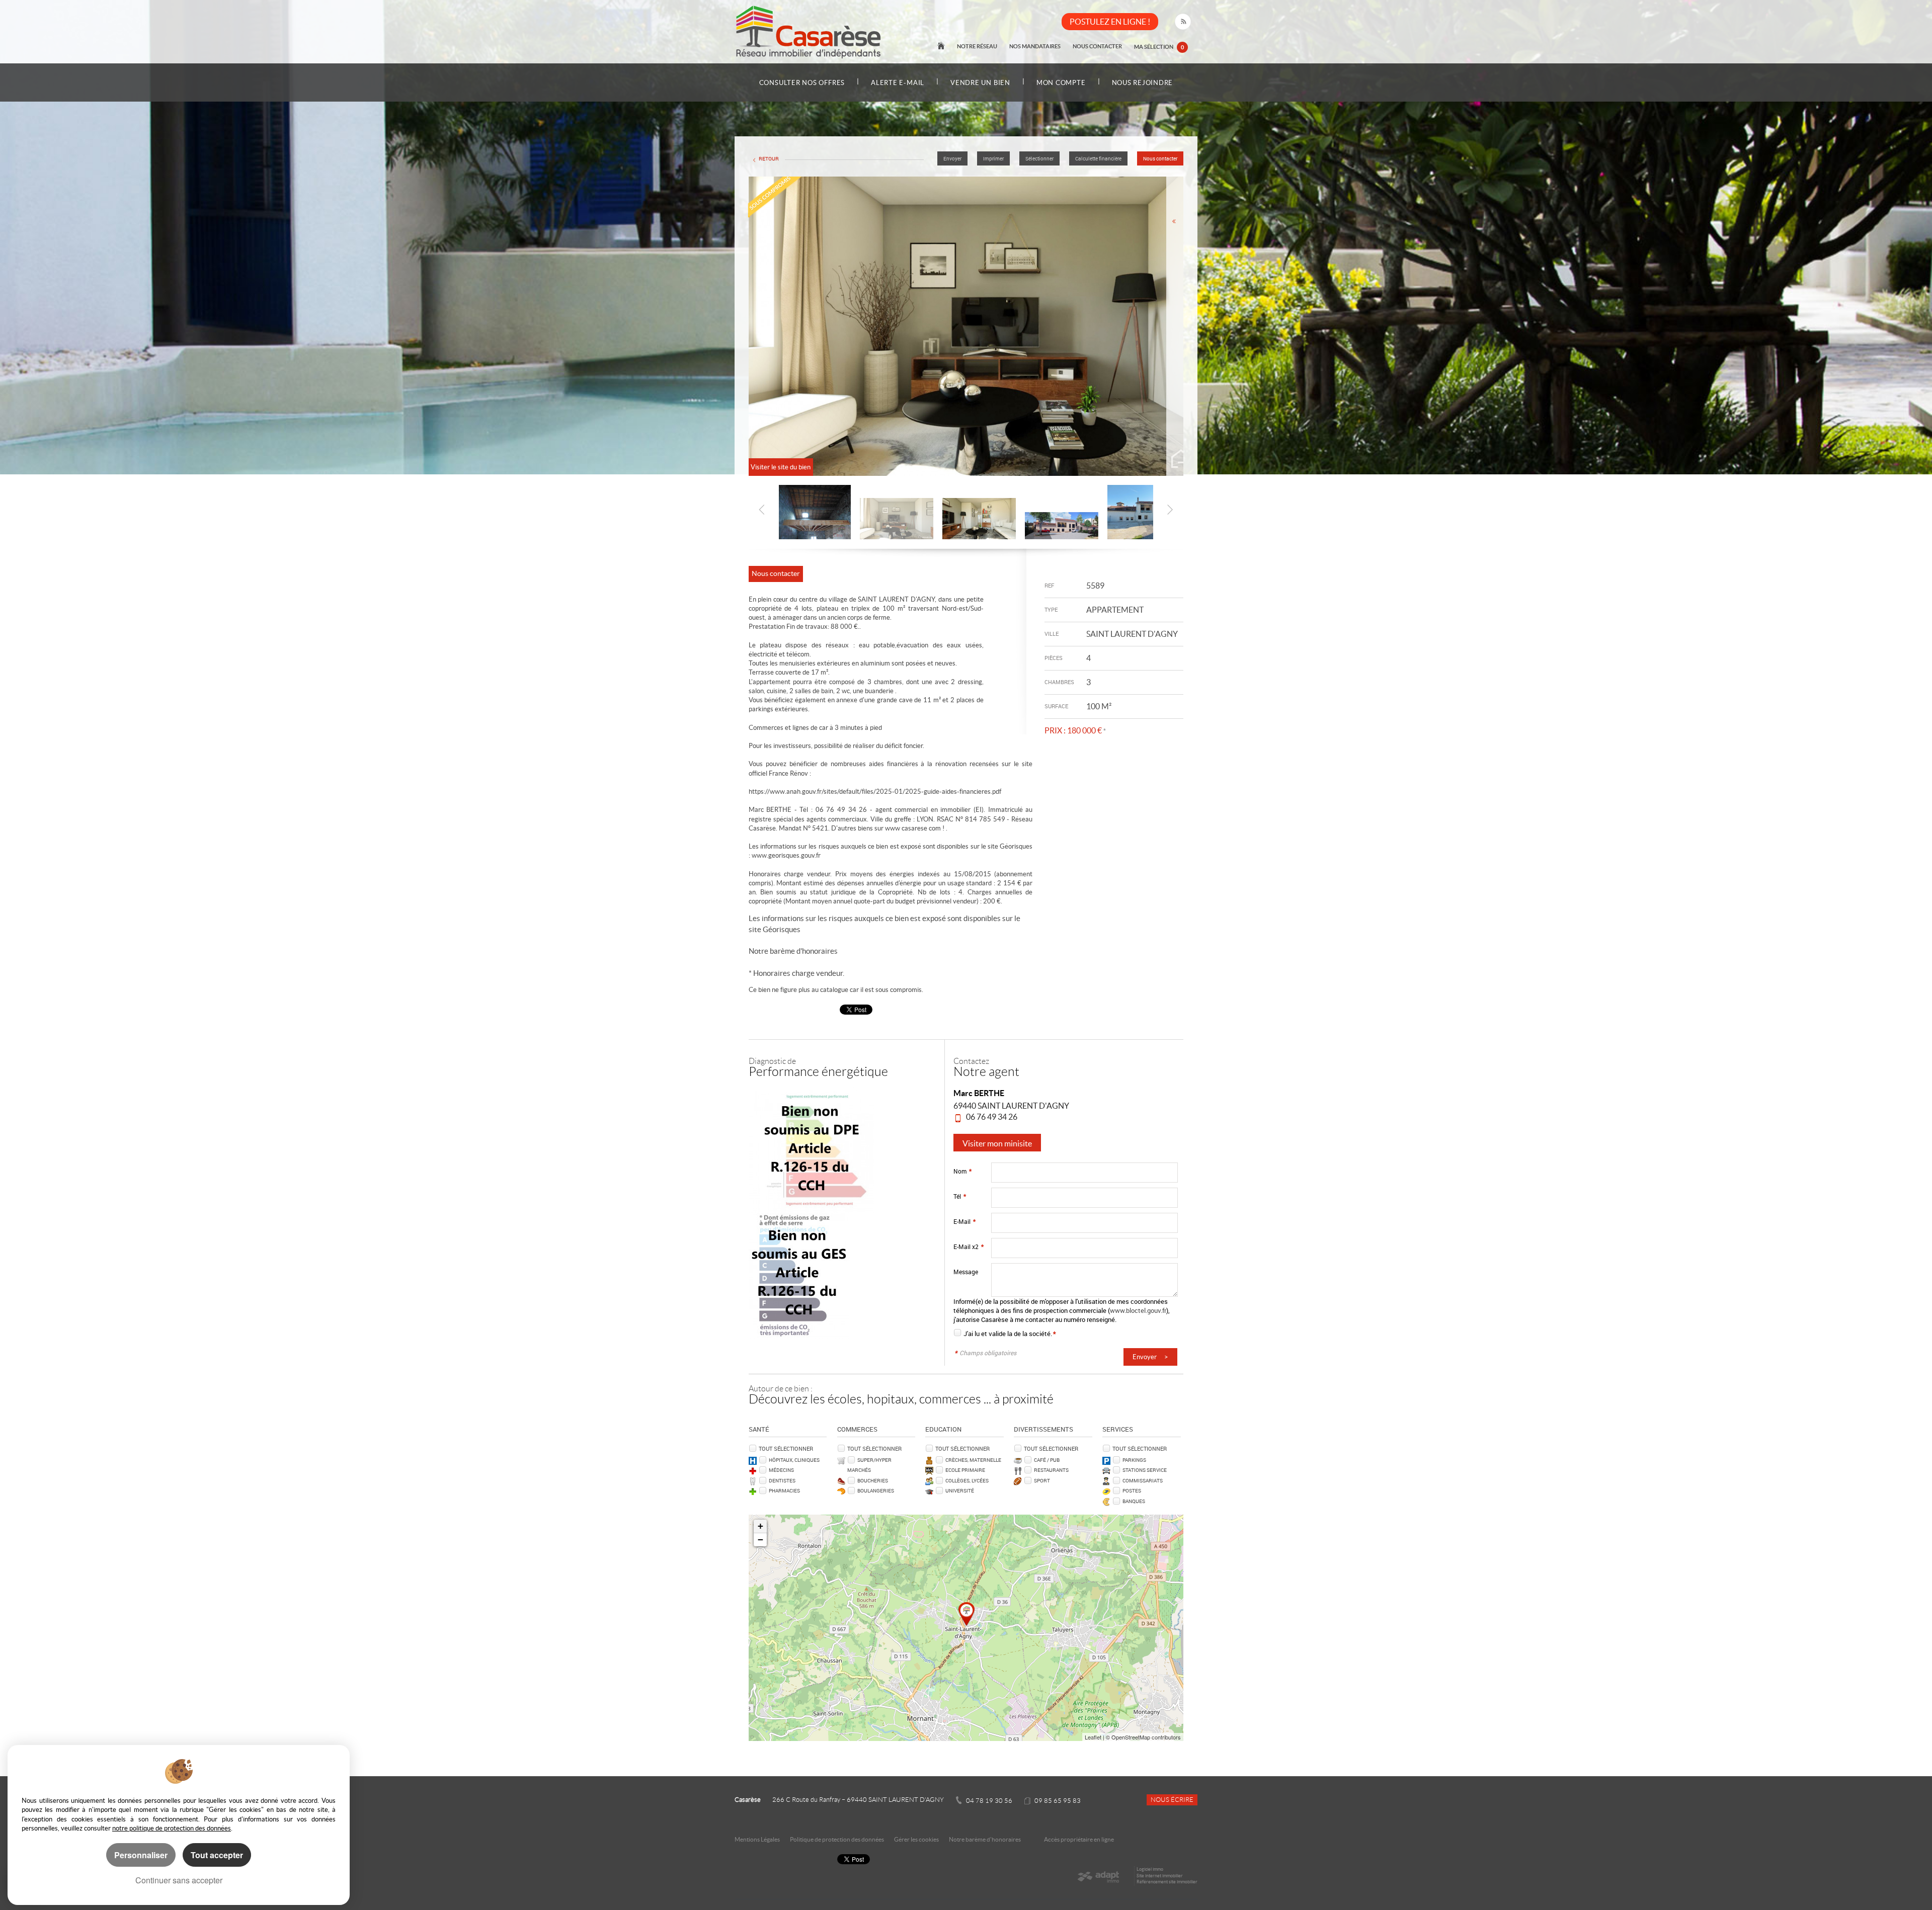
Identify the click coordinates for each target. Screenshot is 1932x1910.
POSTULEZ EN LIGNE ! (1110, 22)
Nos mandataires (1035, 46)
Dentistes (782, 1480)
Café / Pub (1047, 1460)
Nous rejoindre (1143, 83)
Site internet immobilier (1160, 1876)
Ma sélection (1159, 47)
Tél (960, 1196)
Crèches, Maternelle (973, 1460)
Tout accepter (217, 1855)
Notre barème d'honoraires (794, 951)
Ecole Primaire (965, 1470)
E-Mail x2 (969, 1247)
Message (966, 1272)
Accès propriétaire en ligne (1079, 1839)
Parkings (1134, 1460)
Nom (962, 1171)
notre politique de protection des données (172, 1828)
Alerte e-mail (898, 83)
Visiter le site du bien (781, 467)
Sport (1042, 1480)
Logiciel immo (1150, 1869)
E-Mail (964, 1222)
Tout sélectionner (786, 1448)
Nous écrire (1172, 1800)
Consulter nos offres (802, 83)
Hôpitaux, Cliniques (794, 1460)
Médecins (781, 1470)
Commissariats (1143, 1480)
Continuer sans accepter (179, 1880)
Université (960, 1490)
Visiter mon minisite (997, 1143)
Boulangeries (876, 1490)
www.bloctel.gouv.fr (1138, 1310)
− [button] (760, 1540)
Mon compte (1061, 83)
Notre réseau (977, 46)
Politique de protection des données (837, 1839)
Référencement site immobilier (1167, 1882)
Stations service (1145, 1470)
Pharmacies (784, 1490)
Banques (1134, 1501)
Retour (769, 159)
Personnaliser (141, 1855)
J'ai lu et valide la (988, 1334)
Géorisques (782, 929)
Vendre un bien (980, 83)
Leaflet (1093, 1737)
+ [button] (760, 1526)
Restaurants (1051, 1470)
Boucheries (873, 1480)
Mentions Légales (757, 1839)
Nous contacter (1097, 46)
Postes (1132, 1490)
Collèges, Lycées (967, 1480)
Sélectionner (1039, 159)
